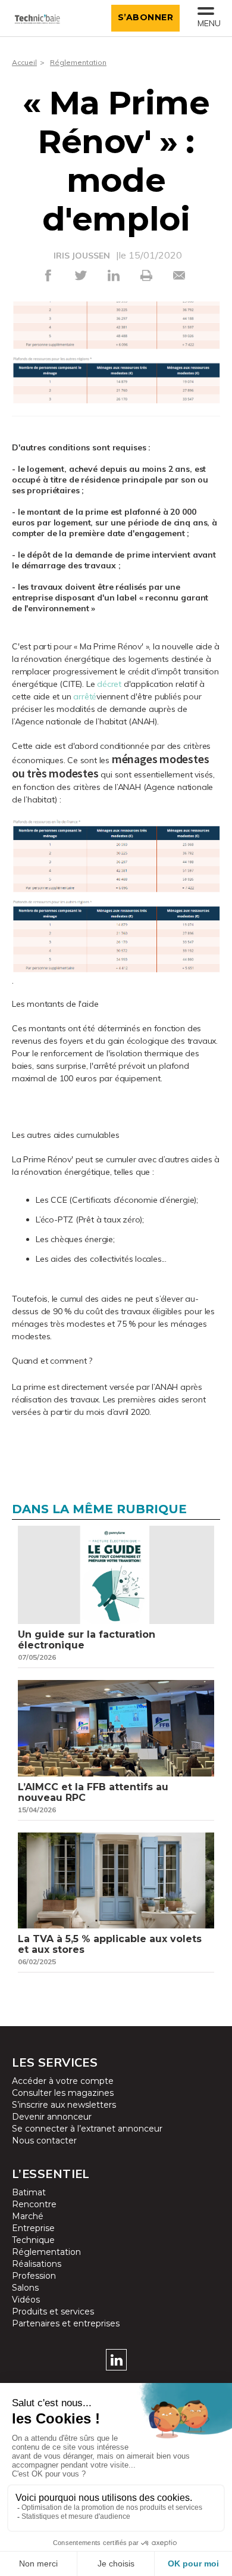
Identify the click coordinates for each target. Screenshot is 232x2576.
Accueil (24, 62)
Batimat (29, 2192)
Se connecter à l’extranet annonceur (87, 2129)
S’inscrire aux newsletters (64, 2105)
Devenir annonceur (52, 2117)
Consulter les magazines (63, 2093)
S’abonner (146, 17)
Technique (33, 2240)
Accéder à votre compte (63, 2081)
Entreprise (33, 2228)
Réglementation (78, 62)
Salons (25, 2288)
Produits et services (53, 2311)
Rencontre (34, 2204)
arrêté (85, 696)
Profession (34, 2276)
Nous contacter (44, 2141)
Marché (28, 2216)
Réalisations (37, 2264)
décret (109, 684)
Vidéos (26, 2300)
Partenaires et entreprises (66, 2323)
